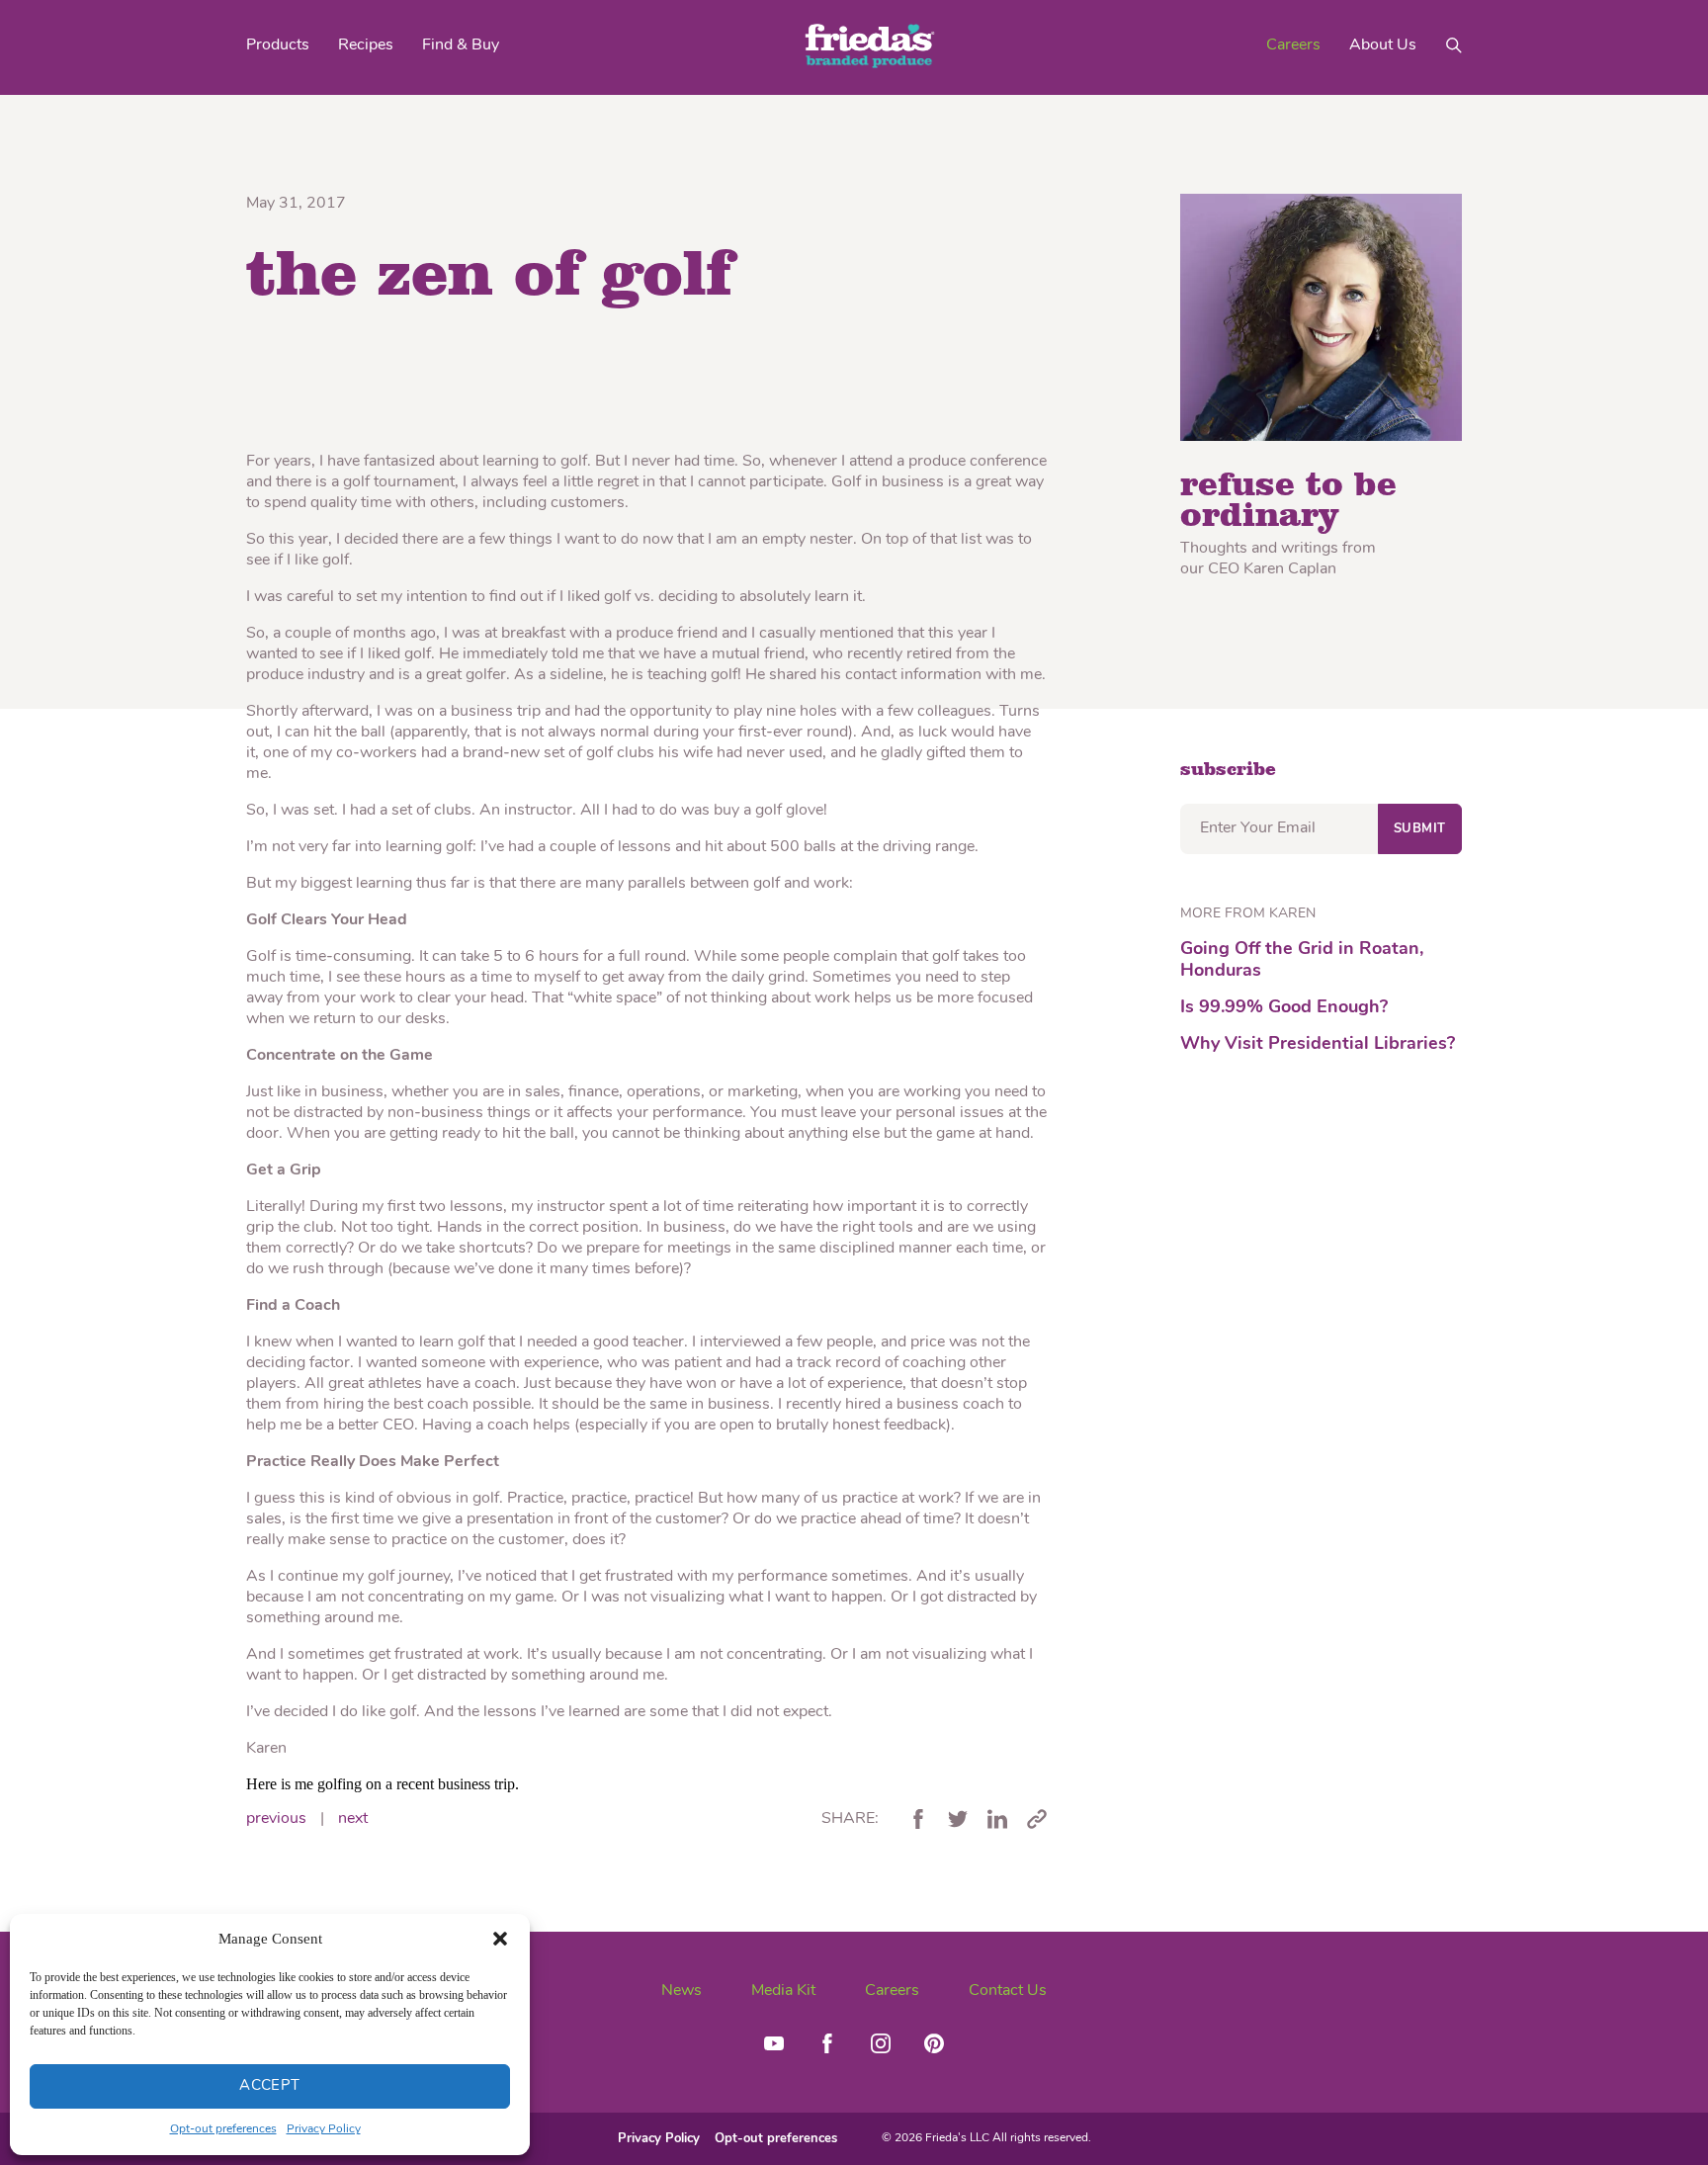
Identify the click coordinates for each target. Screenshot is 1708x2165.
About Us (1383, 45)
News (682, 1991)
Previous (276, 1819)
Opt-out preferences (223, 2129)
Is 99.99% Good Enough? (1284, 1008)
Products (278, 45)
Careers (1293, 45)
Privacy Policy (324, 2129)
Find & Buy (461, 45)
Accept (270, 2086)
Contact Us (1008, 1991)
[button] (500, 1939)
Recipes (366, 45)
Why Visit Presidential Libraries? (1318, 1045)
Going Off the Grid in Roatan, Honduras (1302, 961)
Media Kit (783, 1991)
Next (353, 1819)
